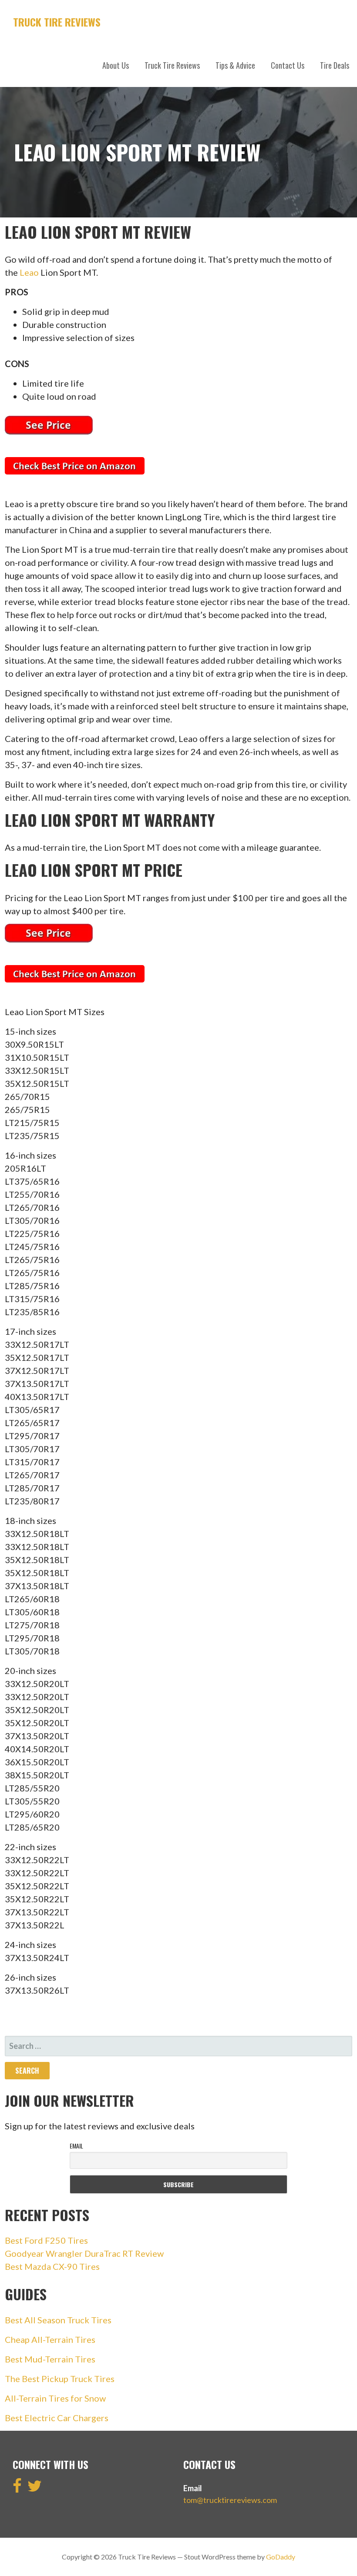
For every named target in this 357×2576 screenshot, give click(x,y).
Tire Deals (335, 65)
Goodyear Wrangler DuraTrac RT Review (84, 2253)
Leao (29, 272)
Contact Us (288, 65)
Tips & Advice (235, 65)
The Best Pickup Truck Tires (60, 2379)
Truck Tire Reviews (57, 22)
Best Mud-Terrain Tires (50, 2359)
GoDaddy (281, 2557)
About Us (116, 65)
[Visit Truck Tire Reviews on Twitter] (35, 2489)
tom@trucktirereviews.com (230, 2500)
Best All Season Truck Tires (58, 2320)
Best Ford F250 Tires (46, 2240)
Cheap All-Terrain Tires (50, 2339)
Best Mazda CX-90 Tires (52, 2266)
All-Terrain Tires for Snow (55, 2398)
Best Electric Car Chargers (57, 2418)
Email (76, 2146)
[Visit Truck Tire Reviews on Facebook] (17, 2489)
